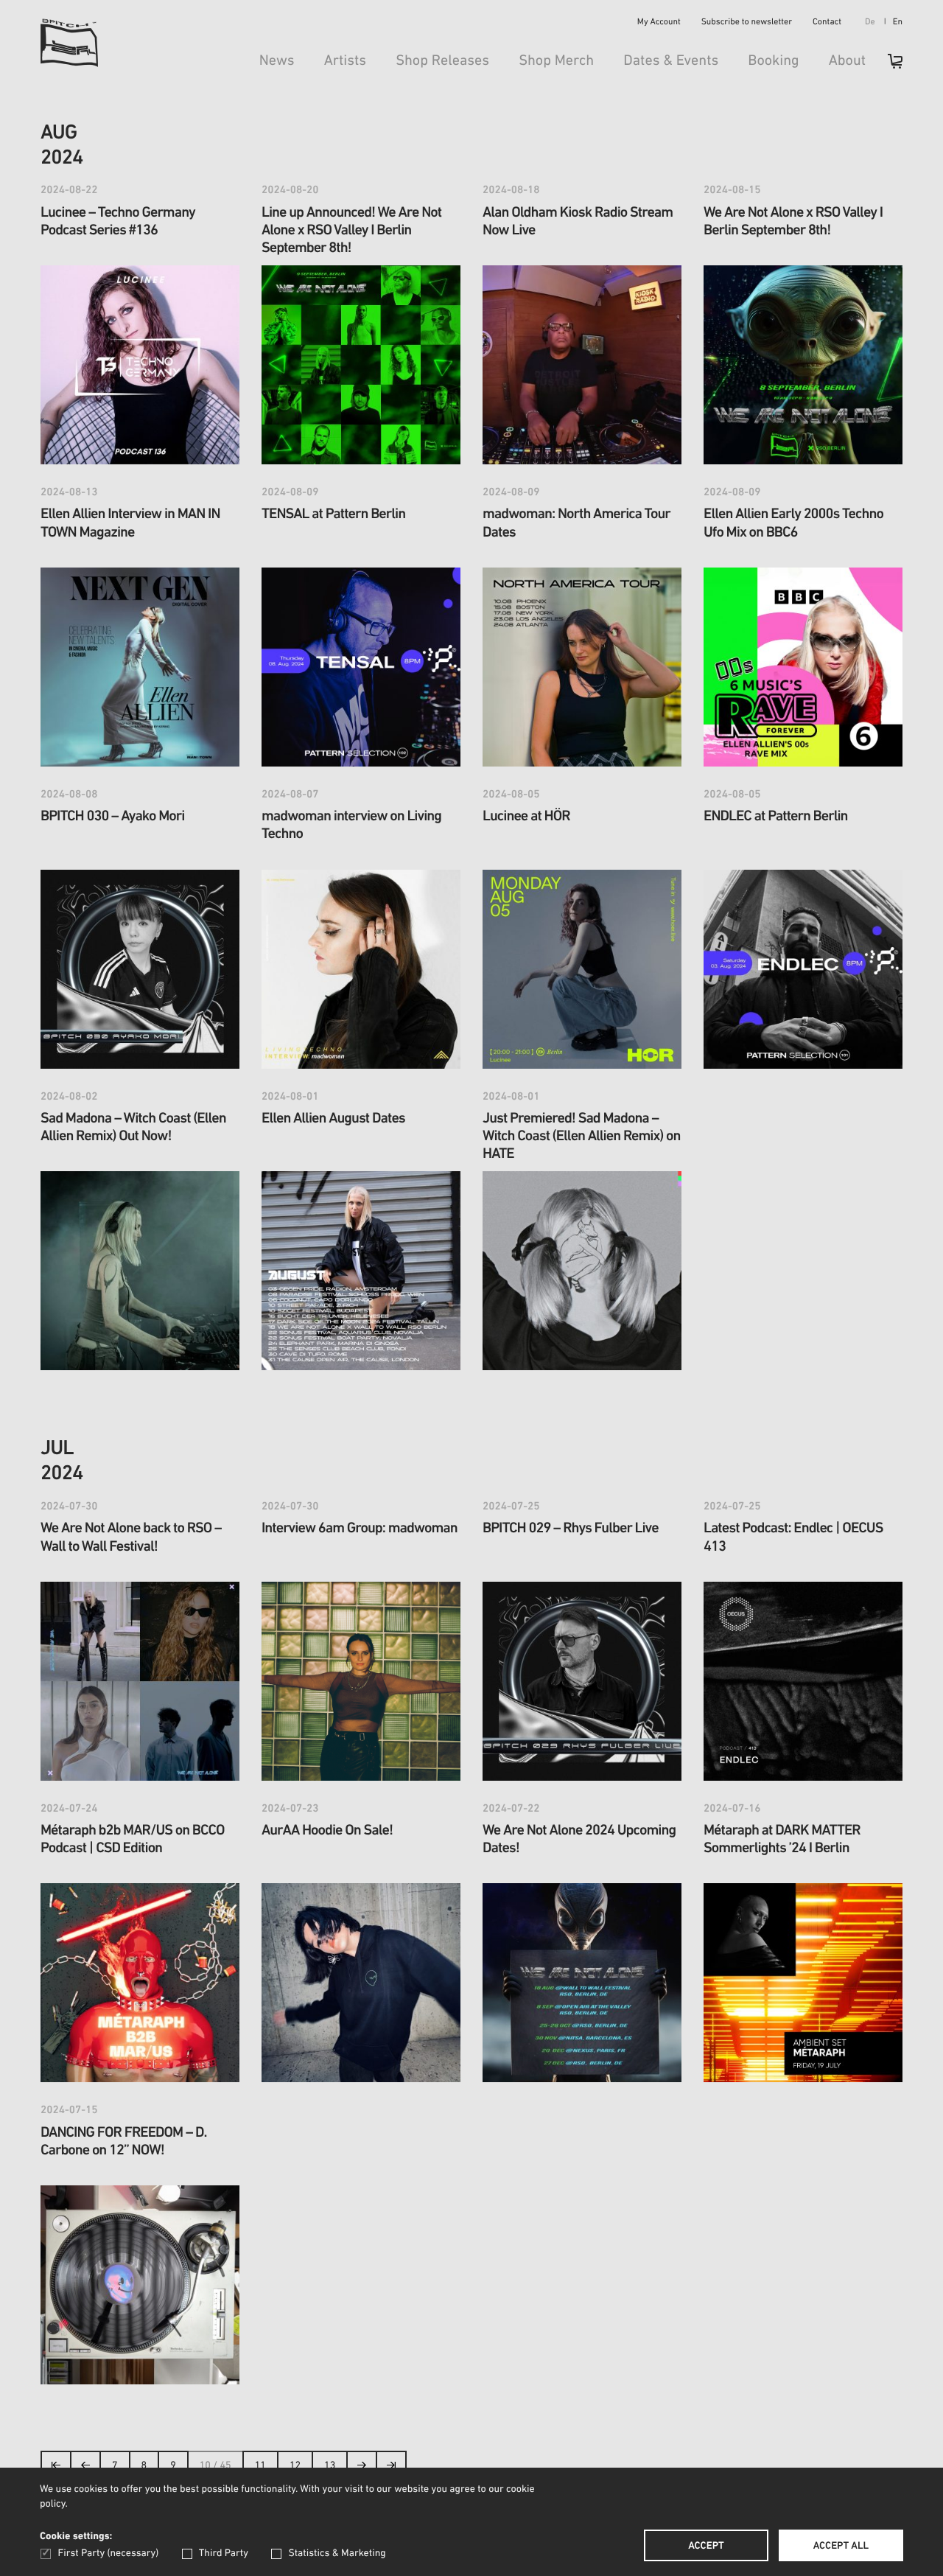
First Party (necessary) (108, 2554)
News (277, 61)
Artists (346, 61)
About (847, 61)
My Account (659, 23)
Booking (773, 61)
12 (295, 2466)
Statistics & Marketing (337, 2554)
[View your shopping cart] (888, 66)
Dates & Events (671, 61)
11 (260, 2466)
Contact (827, 23)
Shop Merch (556, 61)
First (56, 2469)
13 (330, 2466)
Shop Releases (442, 61)
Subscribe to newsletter (747, 23)
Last (392, 2469)
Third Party (224, 2554)
